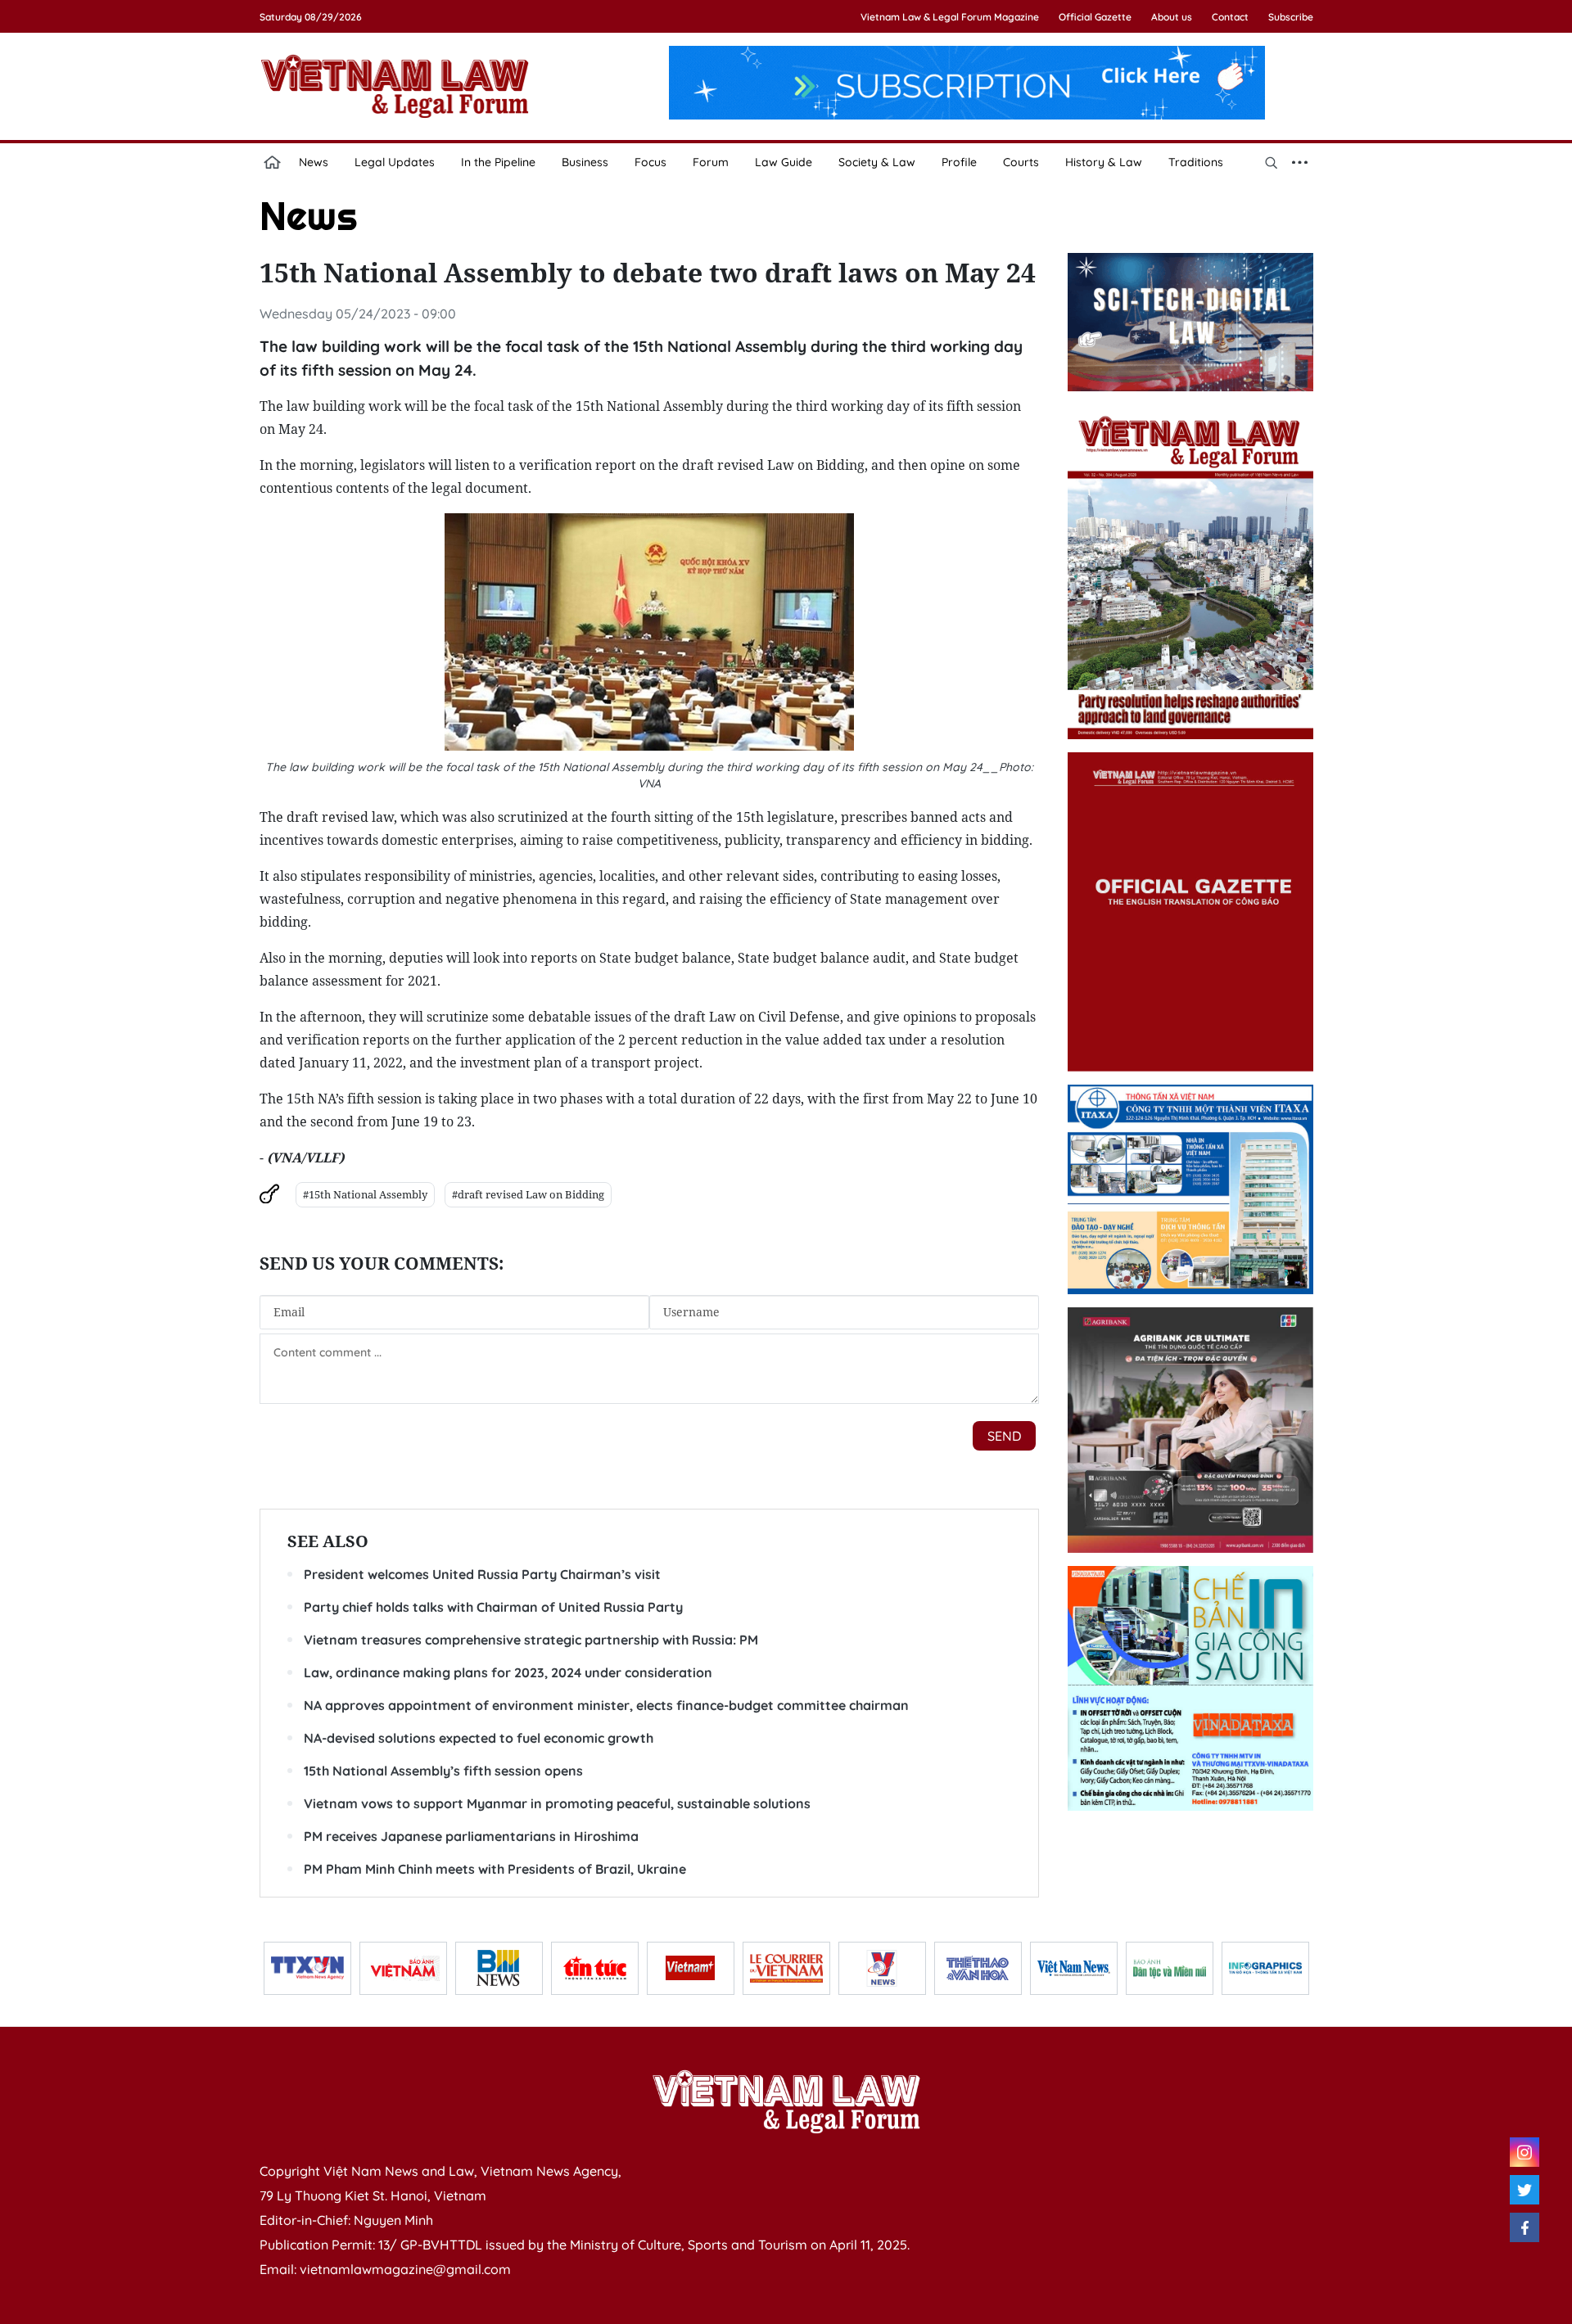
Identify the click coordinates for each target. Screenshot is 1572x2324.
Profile (959, 162)
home (273, 162)
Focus (650, 162)
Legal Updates (395, 162)
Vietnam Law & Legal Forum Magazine (950, 17)
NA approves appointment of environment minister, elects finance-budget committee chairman (606, 1705)
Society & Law (877, 162)
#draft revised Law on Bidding (528, 1194)
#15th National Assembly (365, 1194)
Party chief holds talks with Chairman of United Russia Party (493, 1607)
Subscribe (1291, 17)
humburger (1300, 162)
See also (328, 1541)
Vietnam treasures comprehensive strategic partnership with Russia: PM (531, 1640)
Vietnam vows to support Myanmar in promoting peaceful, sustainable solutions (557, 1803)
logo (395, 86)
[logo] (786, 2101)
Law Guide (784, 162)
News (314, 162)
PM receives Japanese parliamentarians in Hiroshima (471, 1836)
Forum (711, 162)
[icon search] (1272, 162)
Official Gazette (1095, 17)
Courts (1021, 162)
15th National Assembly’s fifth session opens (443, 1771)
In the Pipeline (498, 162)
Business (585, 162)
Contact (1230, 17)
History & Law (1104, 162)
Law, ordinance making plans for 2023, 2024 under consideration (508, 1672)
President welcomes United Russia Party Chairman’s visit (482, 1574)
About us (1172, 17)
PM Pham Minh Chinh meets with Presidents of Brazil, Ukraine (495, 1869)
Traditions (1196, 162)
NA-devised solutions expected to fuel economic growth (479, 1738)
